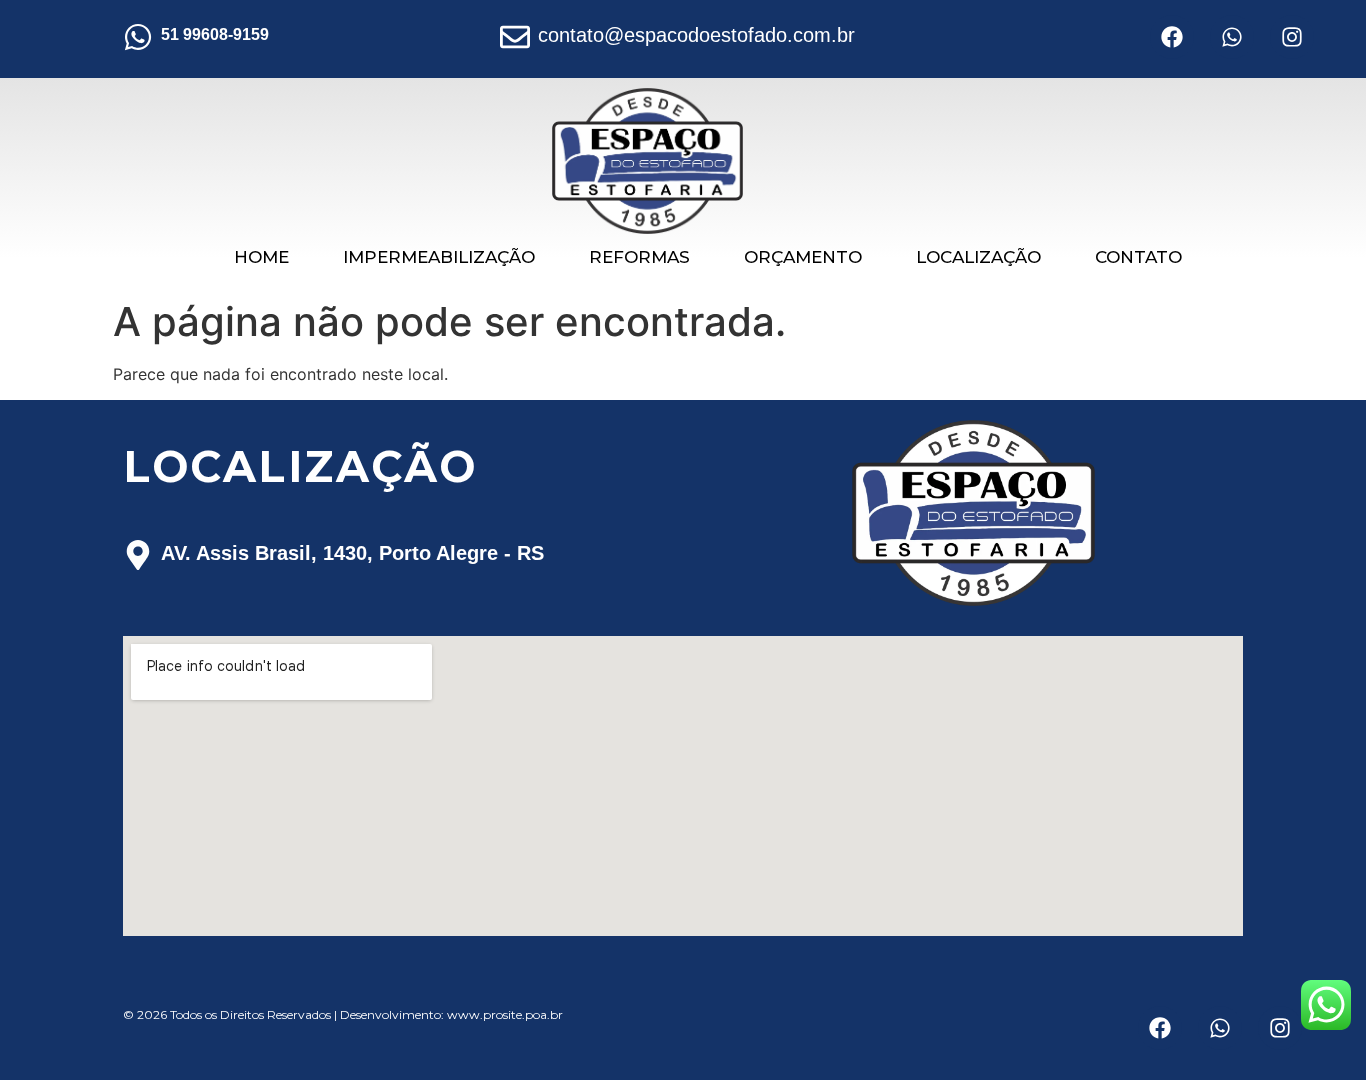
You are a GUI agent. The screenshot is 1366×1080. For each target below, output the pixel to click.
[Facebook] (1172, 37)
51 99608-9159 (215, 34)
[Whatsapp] (1232, 37)
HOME (261, 257)
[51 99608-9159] (138, 39)
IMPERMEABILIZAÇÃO (439, 257)
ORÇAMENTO (803, 257)
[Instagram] (1292, 37)
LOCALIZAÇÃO (978, 257)
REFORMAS (639, 257)
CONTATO (1138, 257)
